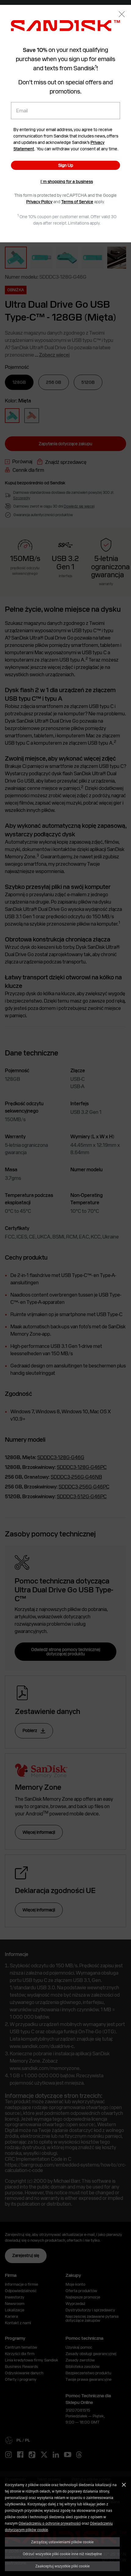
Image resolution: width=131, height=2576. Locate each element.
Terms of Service (77, 202)
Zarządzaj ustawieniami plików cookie (62, 2542)
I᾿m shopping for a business (67, 182)
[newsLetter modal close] (122, 15)
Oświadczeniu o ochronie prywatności (50, 2523)
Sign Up (66, 165)
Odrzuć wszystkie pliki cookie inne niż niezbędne (62, 2554)
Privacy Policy (39, 202)
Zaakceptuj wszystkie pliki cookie (62, 2566)
